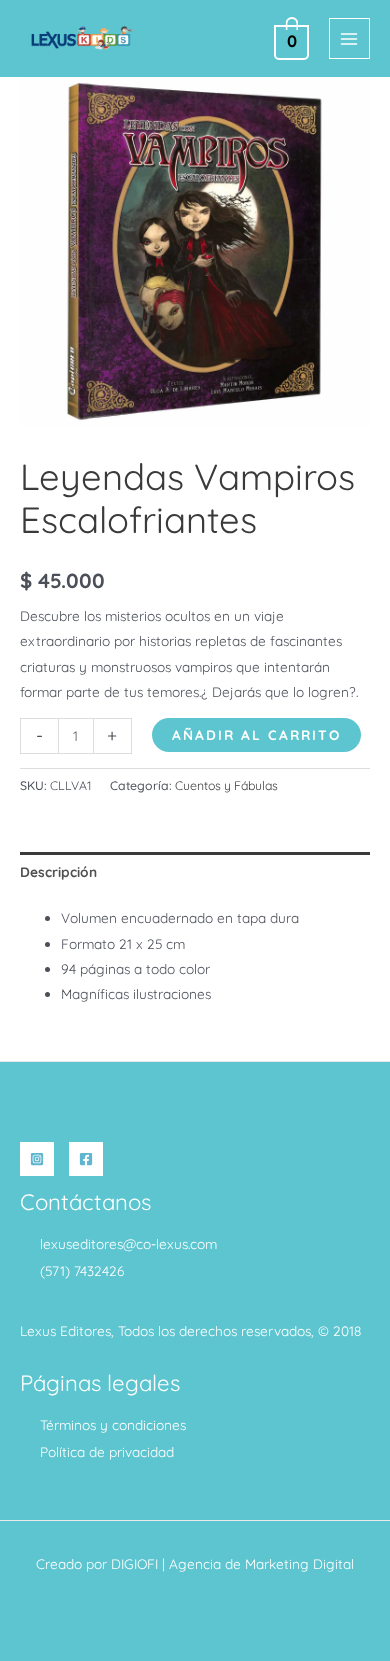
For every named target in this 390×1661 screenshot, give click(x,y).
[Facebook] (86, 1159)
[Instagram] (37, 1159)
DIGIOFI (134, 1563)
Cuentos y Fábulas (226, 785)
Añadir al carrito (256, 734)
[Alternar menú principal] (349, 38)
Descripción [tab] (58, 871)
